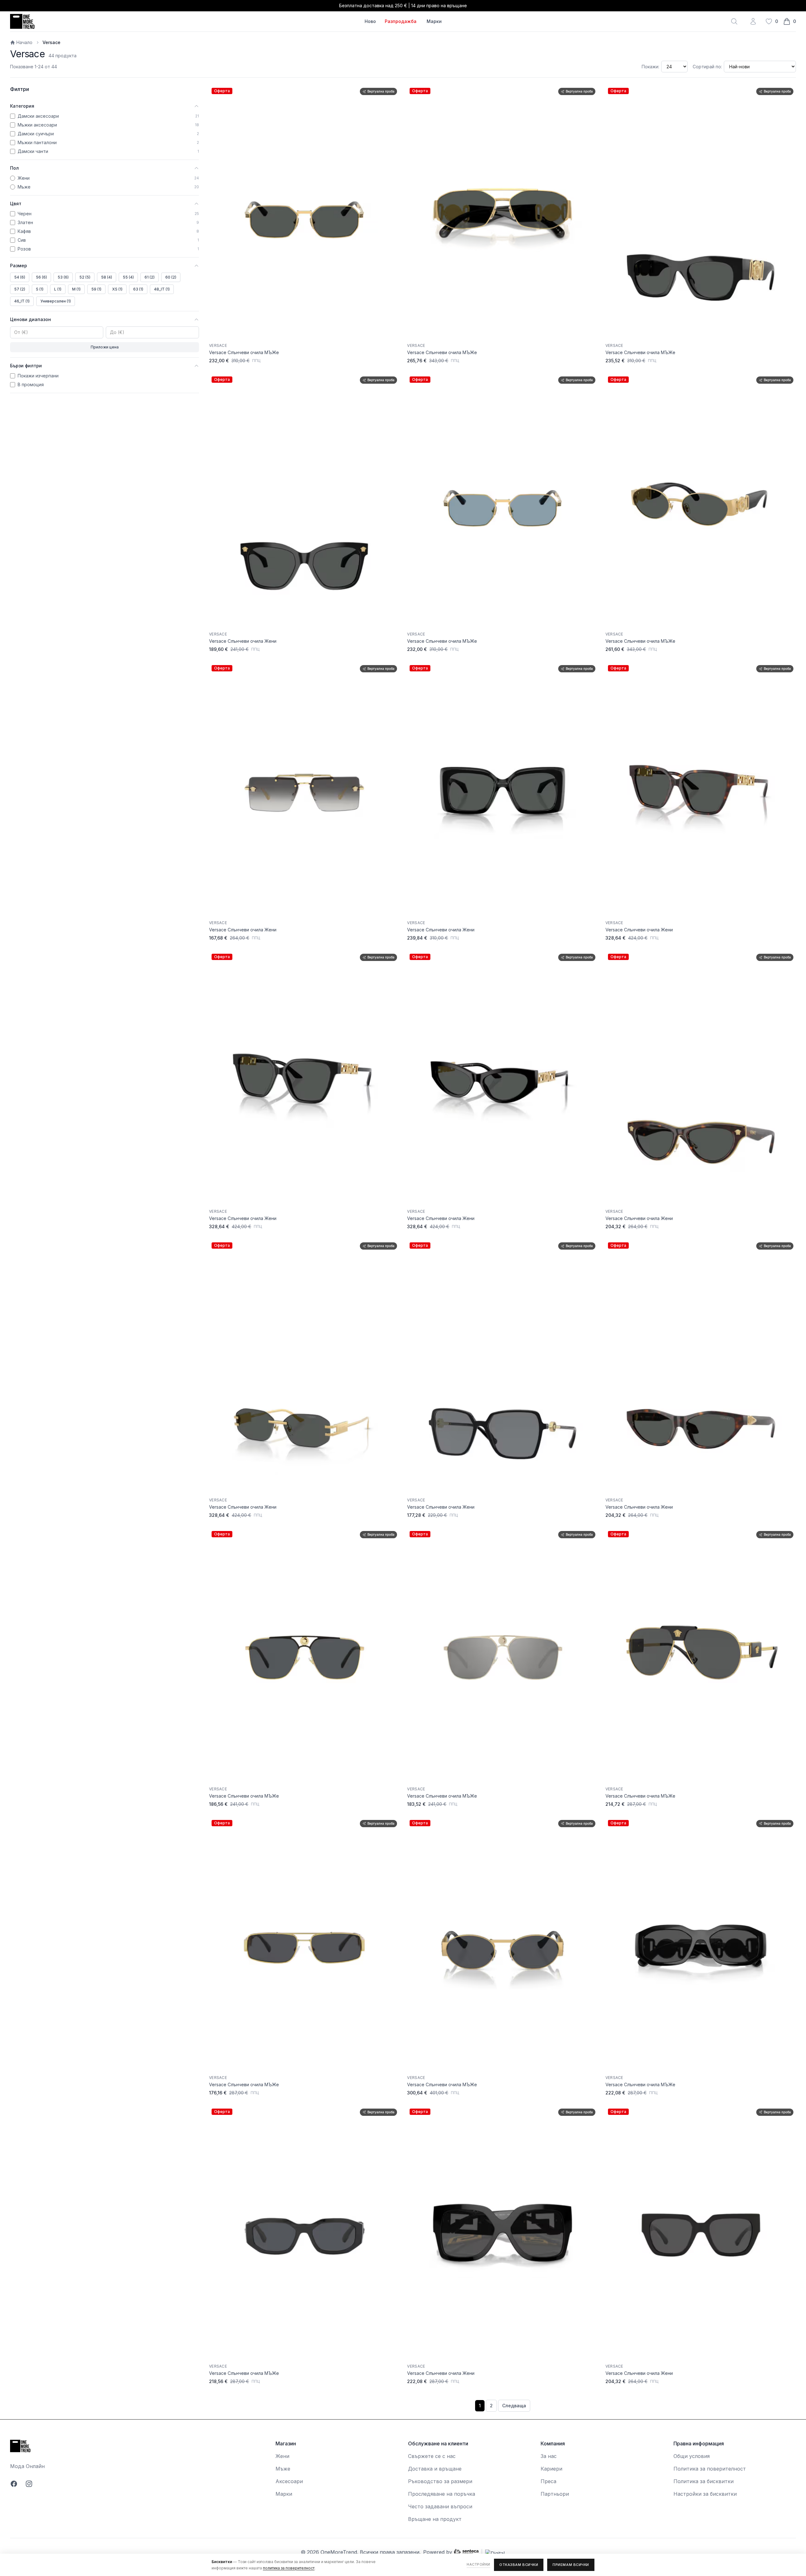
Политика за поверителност (710, 2469)
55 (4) (128, 277)
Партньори (555, 2494)
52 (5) (85, 277)
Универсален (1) (56, 301)
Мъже (283, 2469)
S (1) (40, 289)
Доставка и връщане (435, 2469)
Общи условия (692, 2456)
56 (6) (41, 277)
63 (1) (138, 289)
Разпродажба (401, 21)
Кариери (551, 2469)
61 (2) (150, 277)
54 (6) (20, 277)
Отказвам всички (519, 2565)
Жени (282, 2456)
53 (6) (63, 277)
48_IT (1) (162, 289)
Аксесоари (289, 2481)
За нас (549, 2456)
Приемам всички (571, 2565)
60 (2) (171, 277)
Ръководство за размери (440, 2481)
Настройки (478, 2564)
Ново (370, 21)
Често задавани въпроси (440, 2506)
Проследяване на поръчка (442, 2494)
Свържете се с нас (432, 2456)
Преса (548, 2481)
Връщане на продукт (435, 2519)
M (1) (76, 289)
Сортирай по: (707, 67)
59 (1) (96, 289)
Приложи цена (105, 347)
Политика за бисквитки (704, 2481)
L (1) (58, 289)
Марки (434, 21)
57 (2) (20, 289)
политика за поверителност (289, 2568)
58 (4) (107, 277)
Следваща (514, 2406)
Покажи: (650, 67)
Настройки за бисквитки (705, 2494)
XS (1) (117, 289)
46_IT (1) (22, 301)
